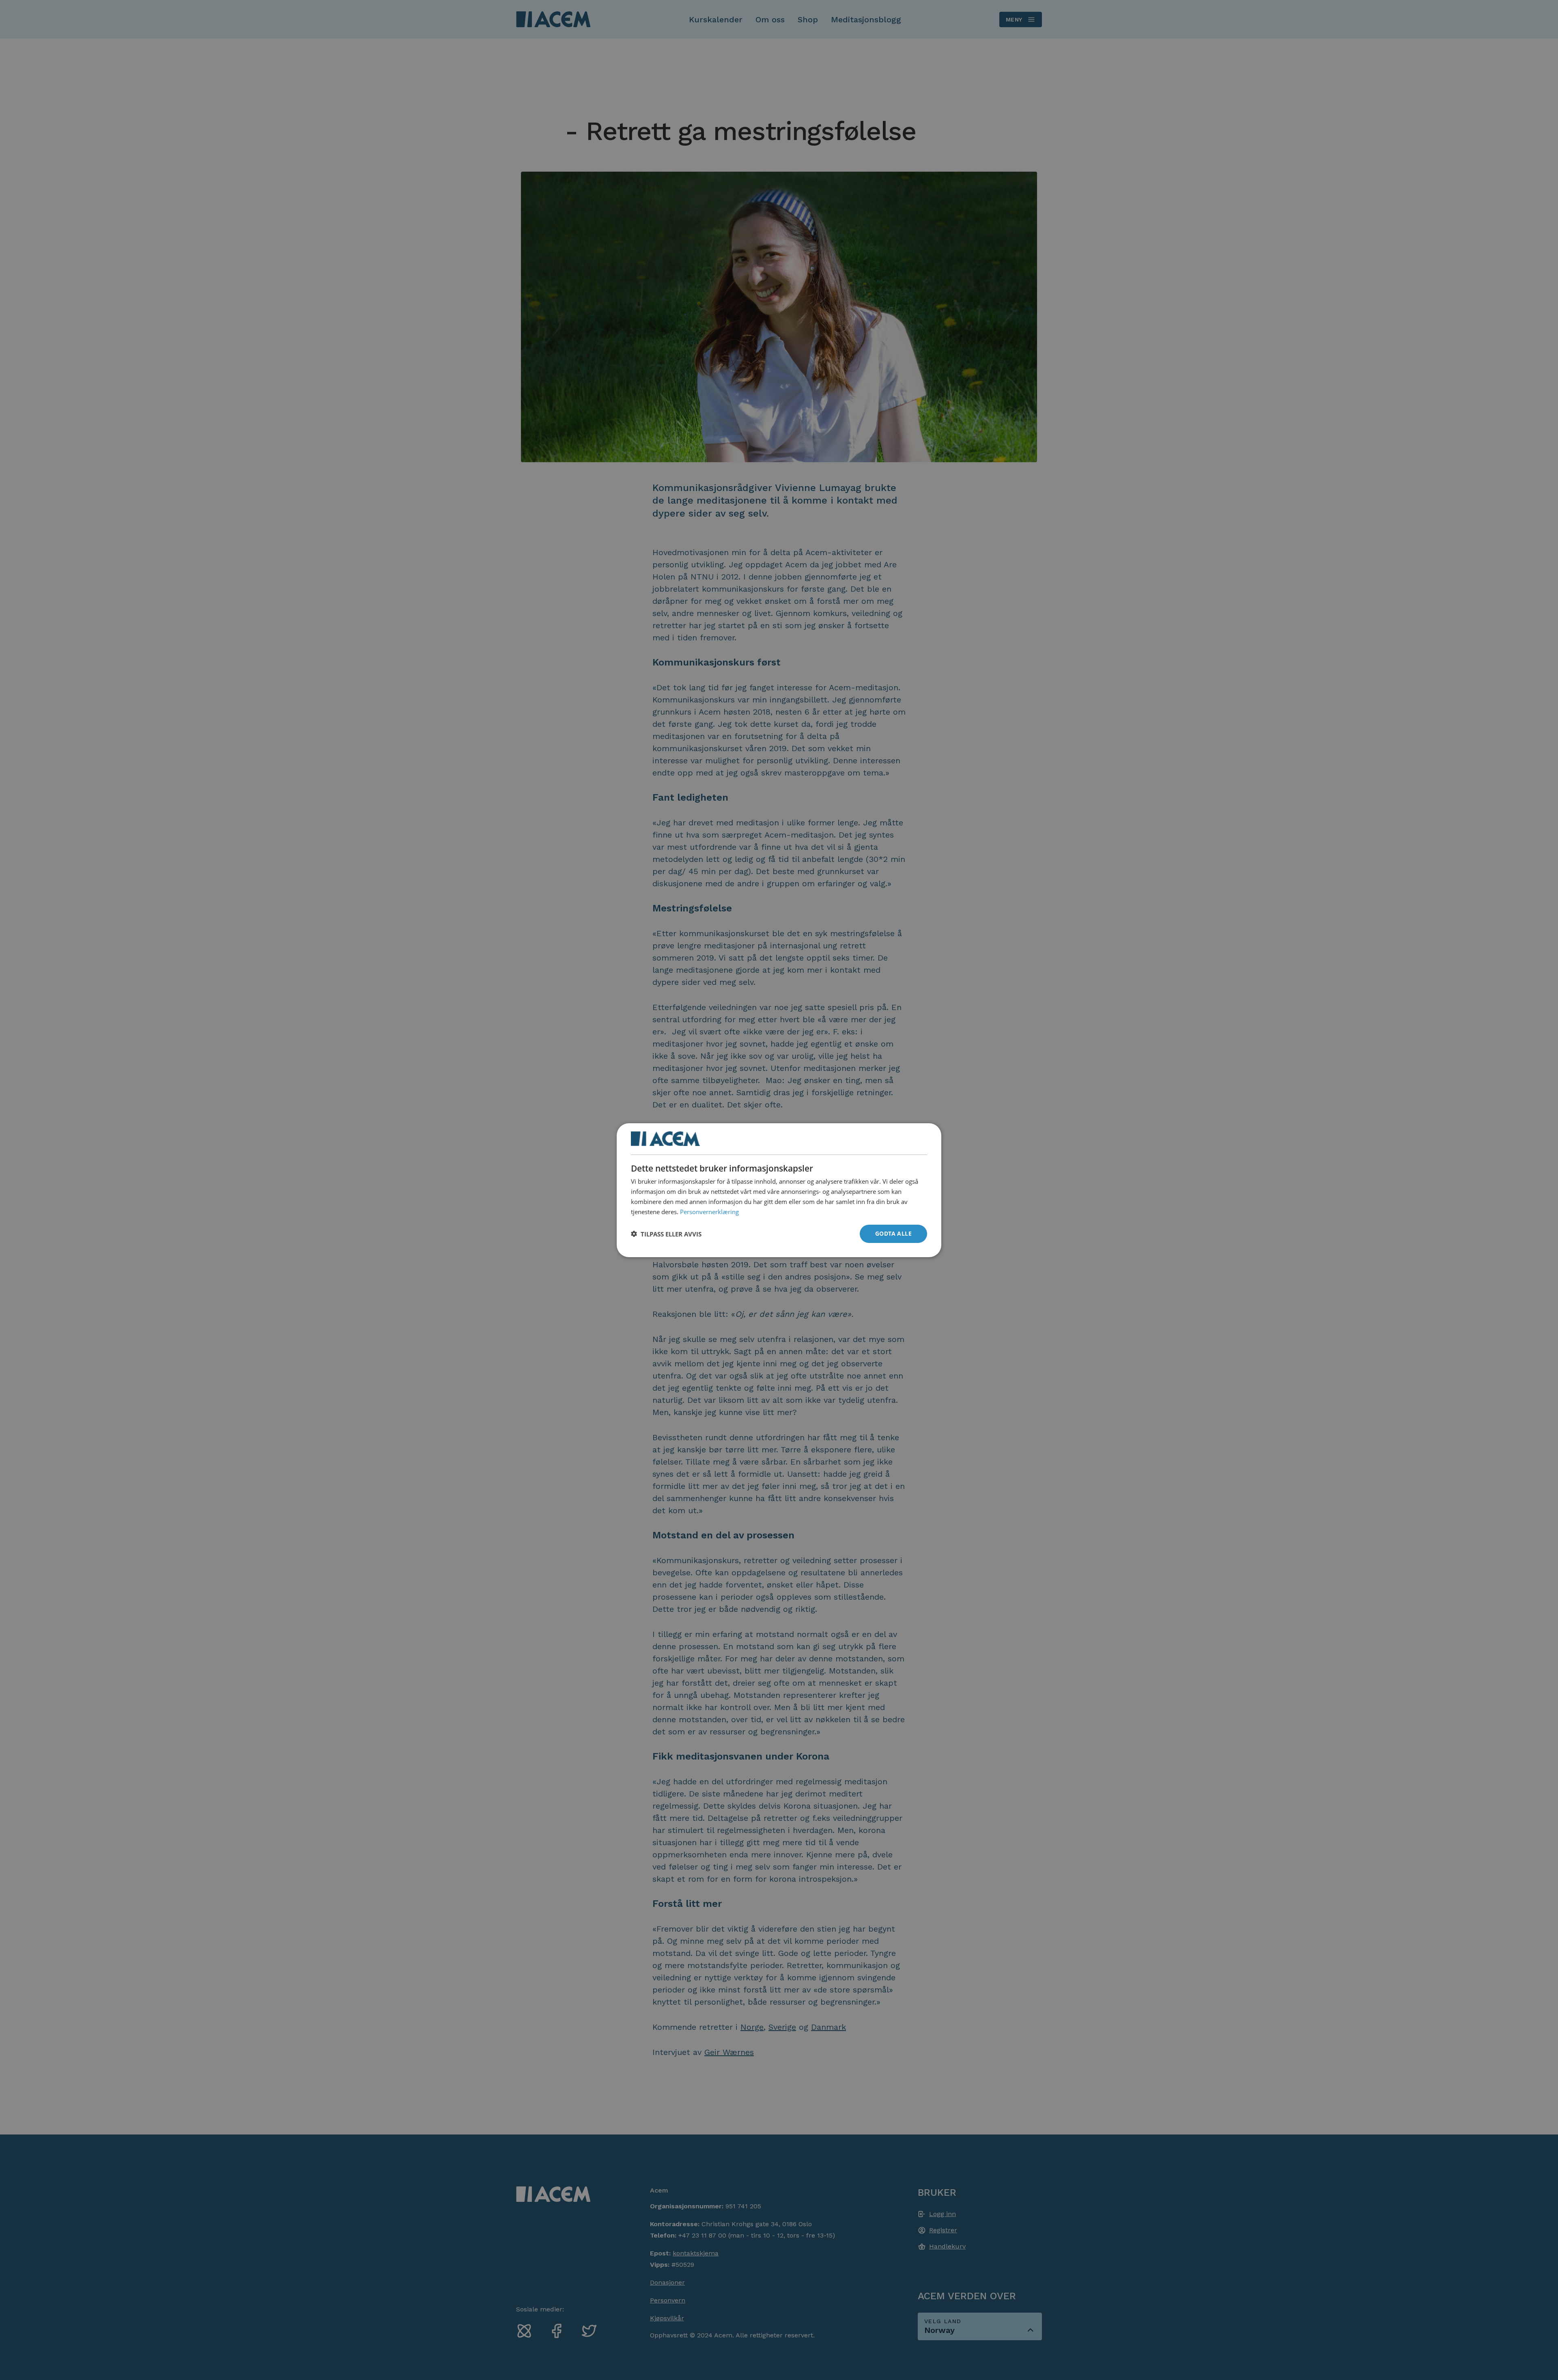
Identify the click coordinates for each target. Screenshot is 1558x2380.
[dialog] (779, 1190)
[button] (666, 1234)
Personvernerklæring (709, 1211)
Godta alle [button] (893, 1233)
